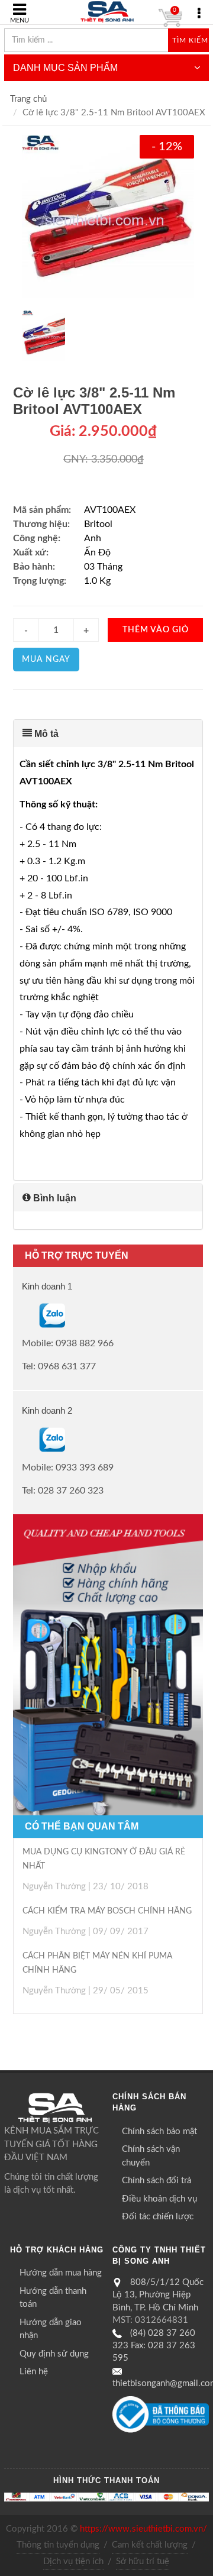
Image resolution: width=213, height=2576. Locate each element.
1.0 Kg (97, 581)
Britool (98, 524)
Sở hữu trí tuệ (143, 2562)
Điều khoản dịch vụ (159, 2199)
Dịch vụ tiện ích (73, 2562)
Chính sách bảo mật (159, 2131)
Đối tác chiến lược (158, 2217)
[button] (108, 733)
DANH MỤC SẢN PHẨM (65, 68)
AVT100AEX (110, 510)
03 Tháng (103, 567)
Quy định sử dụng (54, 2354)
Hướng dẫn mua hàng (61, 2273)
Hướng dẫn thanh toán (53, 2298)
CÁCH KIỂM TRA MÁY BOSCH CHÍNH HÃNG (107, 1911)
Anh (93, 538)
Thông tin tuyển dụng (58, 2545)
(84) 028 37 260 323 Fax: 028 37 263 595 (154, 2346)
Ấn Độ (97, 552)
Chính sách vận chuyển (151, 2156)
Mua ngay (46, 660)
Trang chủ (28, 99)
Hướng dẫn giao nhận (51, 2329)
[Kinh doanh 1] (23, 1316)
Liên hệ (34, 2372)
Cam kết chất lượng (150, 2545)
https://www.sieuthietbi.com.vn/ (143, 2529)
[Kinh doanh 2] (23, 1439)
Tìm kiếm (190, 40)
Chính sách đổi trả (156, 2181)
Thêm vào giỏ (156, 630)
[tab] (108, 733)
